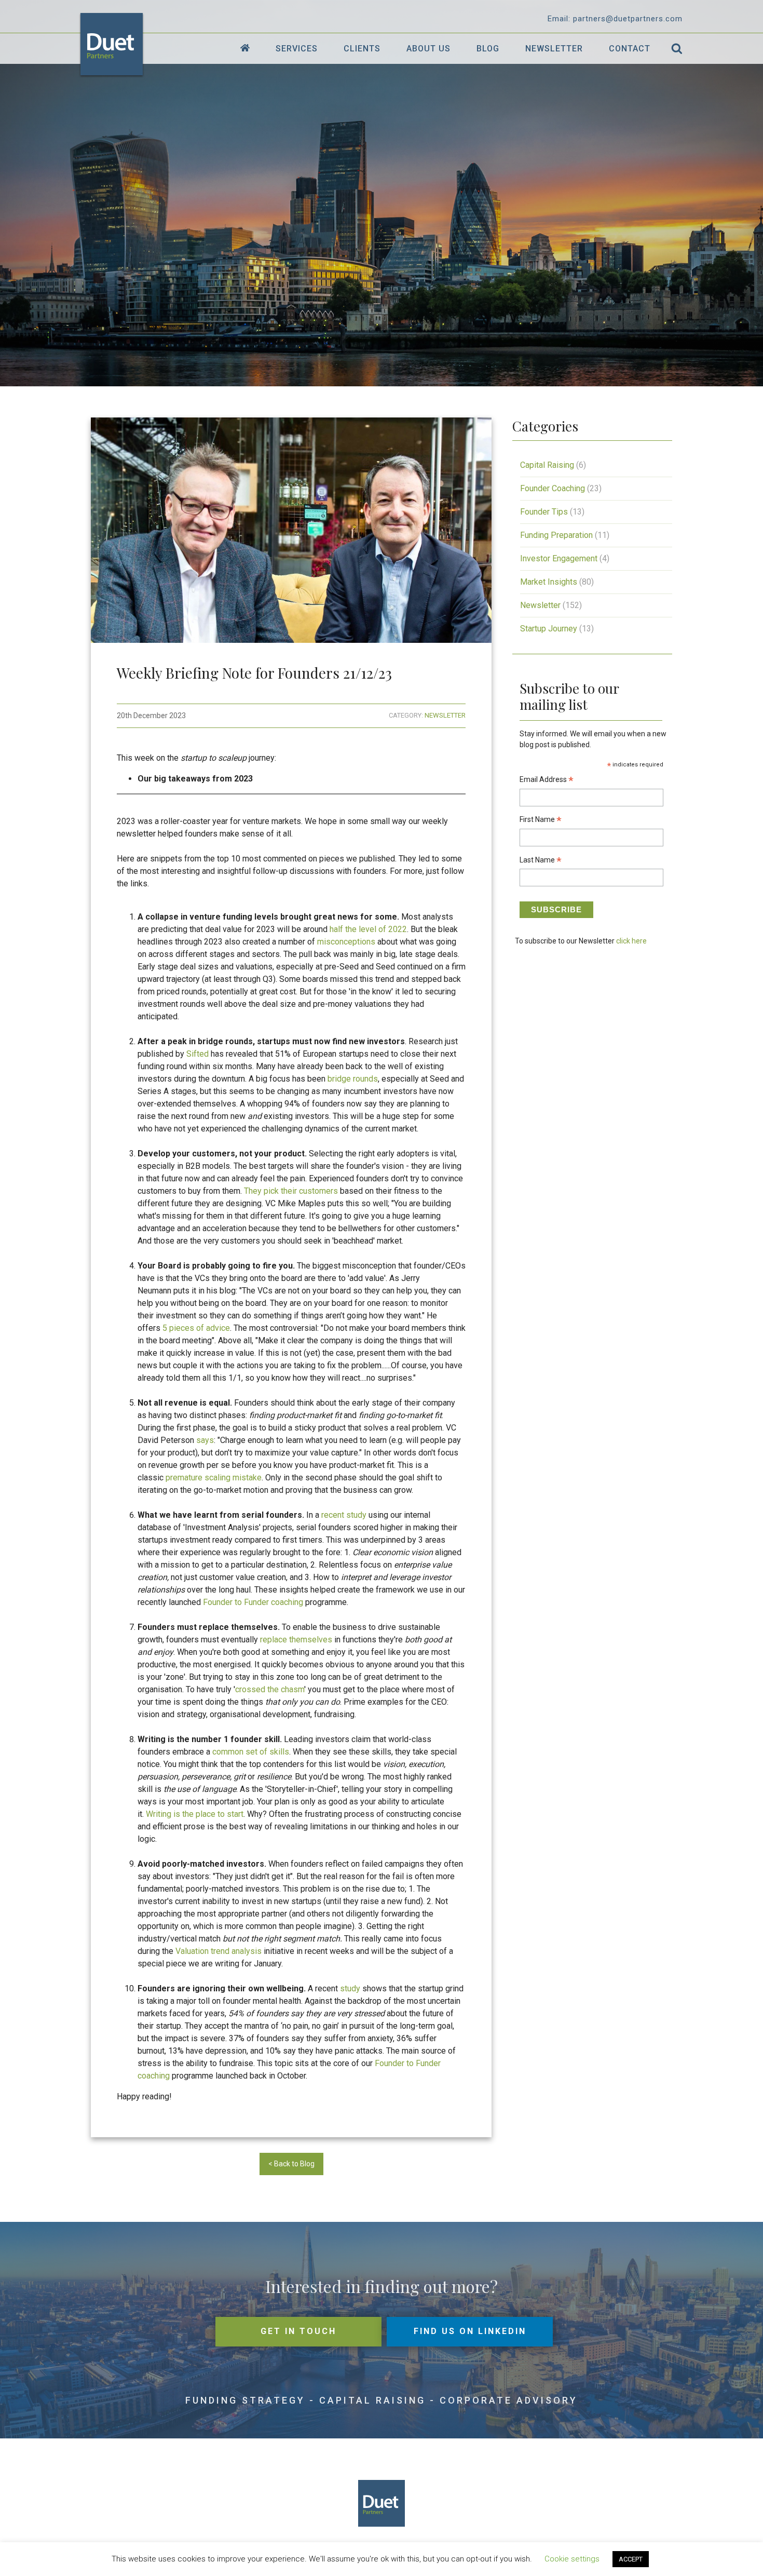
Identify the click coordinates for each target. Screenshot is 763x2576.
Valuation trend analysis (219, 1951)
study (350, 1988)
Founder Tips (544, 512)
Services (297, 49)
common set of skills (251, 1752)
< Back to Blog (291, 2164)
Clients (362, 49)
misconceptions (346, 942)
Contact (630, 49)
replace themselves (296, 1640)
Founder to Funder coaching (253, 1602)
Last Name (541, 861)
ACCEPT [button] (631, 2559)
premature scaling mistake (214, 1478)
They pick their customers (291, 1191)
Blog (488, 49)
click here (631, 941)
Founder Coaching (553, 488)
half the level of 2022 (368, 929)
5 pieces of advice (196, 1328)
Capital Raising (547, 465)
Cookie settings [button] (572, 2559)
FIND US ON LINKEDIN (470, 2331)
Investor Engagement (559, 558)
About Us (428, 49)
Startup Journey (549, 629)
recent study (344, 1515)
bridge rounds (353, 1079)
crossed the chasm (270, 1689)
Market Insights (549, 582)
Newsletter (554, 49)
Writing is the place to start (195, 1814)
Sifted (197, 1054)
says (205, 1440)
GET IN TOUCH (298, 2331)
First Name (541, 821)
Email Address (547, 781)
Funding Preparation (556, 535)
